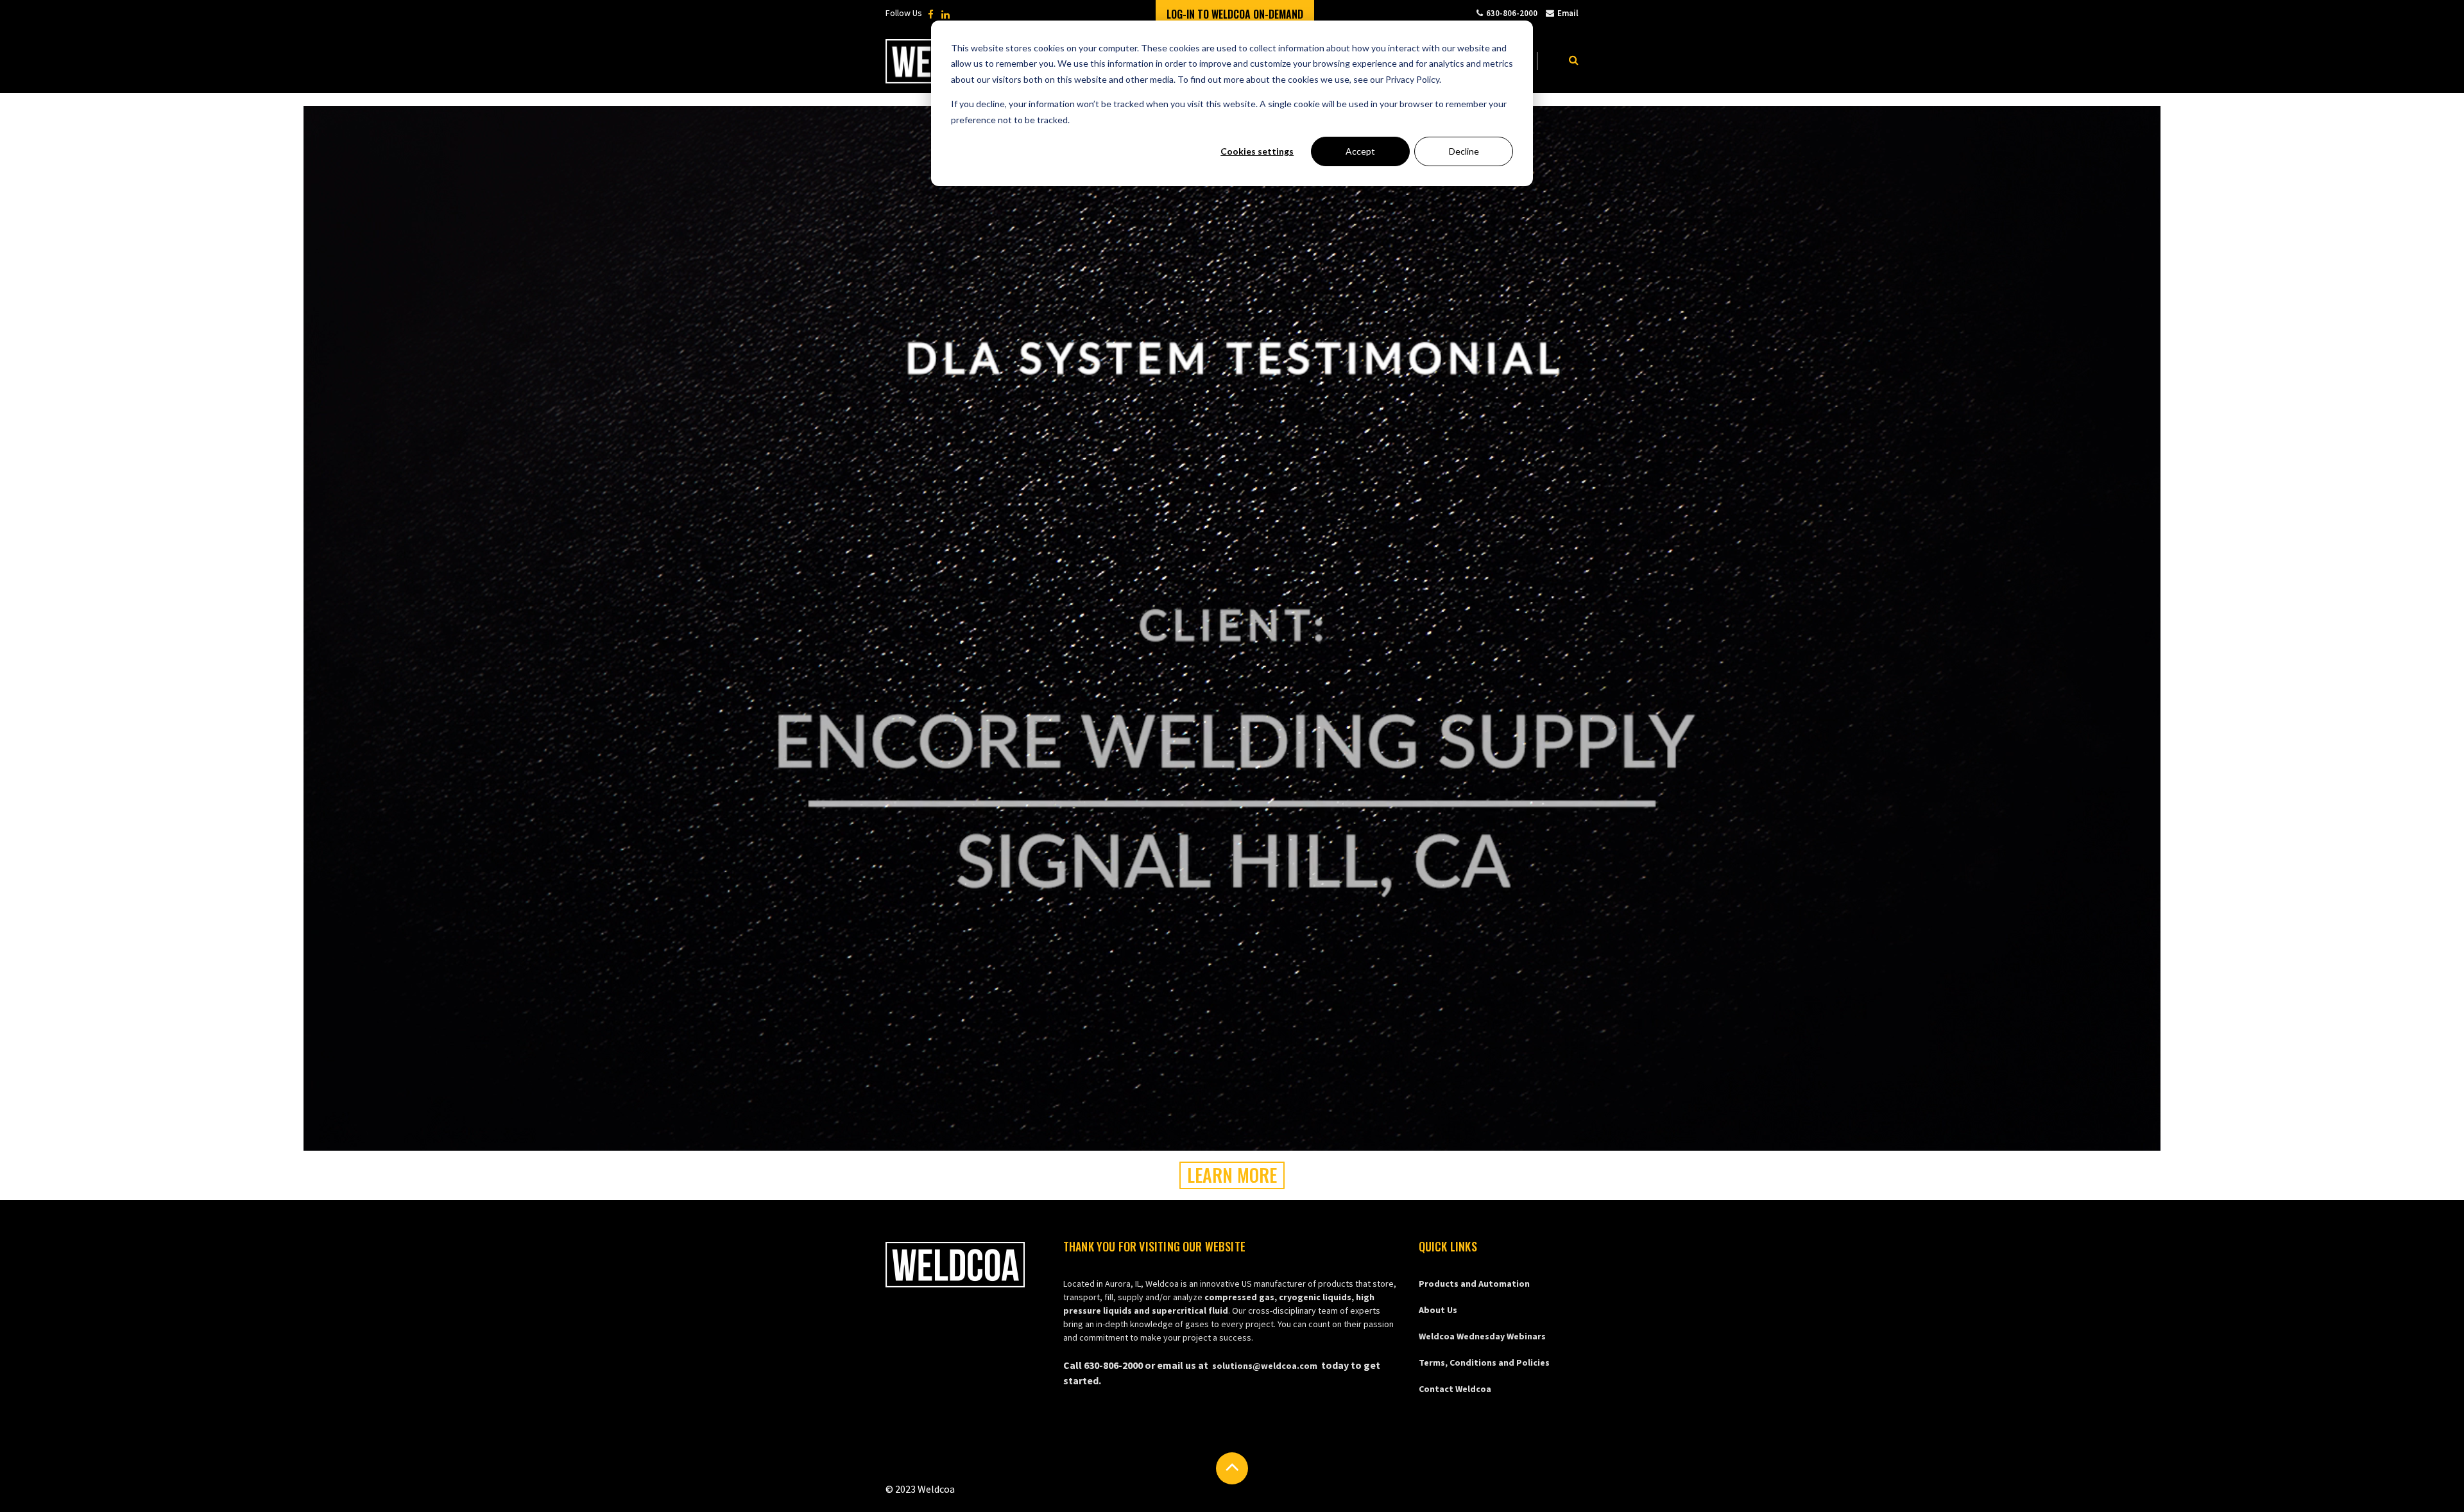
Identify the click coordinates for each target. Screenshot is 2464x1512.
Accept (1360, 151)
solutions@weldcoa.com (1265, 1366)
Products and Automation (1474, 1284)
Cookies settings (1257, 151)
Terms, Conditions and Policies (1484, 1362)
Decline (1464, 151)
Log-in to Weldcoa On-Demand (1235, 14)
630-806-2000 (1512, 13)
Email (1568, 13)
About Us (1438, 1310)
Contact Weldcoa (1455, 1389)
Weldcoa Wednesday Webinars (1482, 1336)
